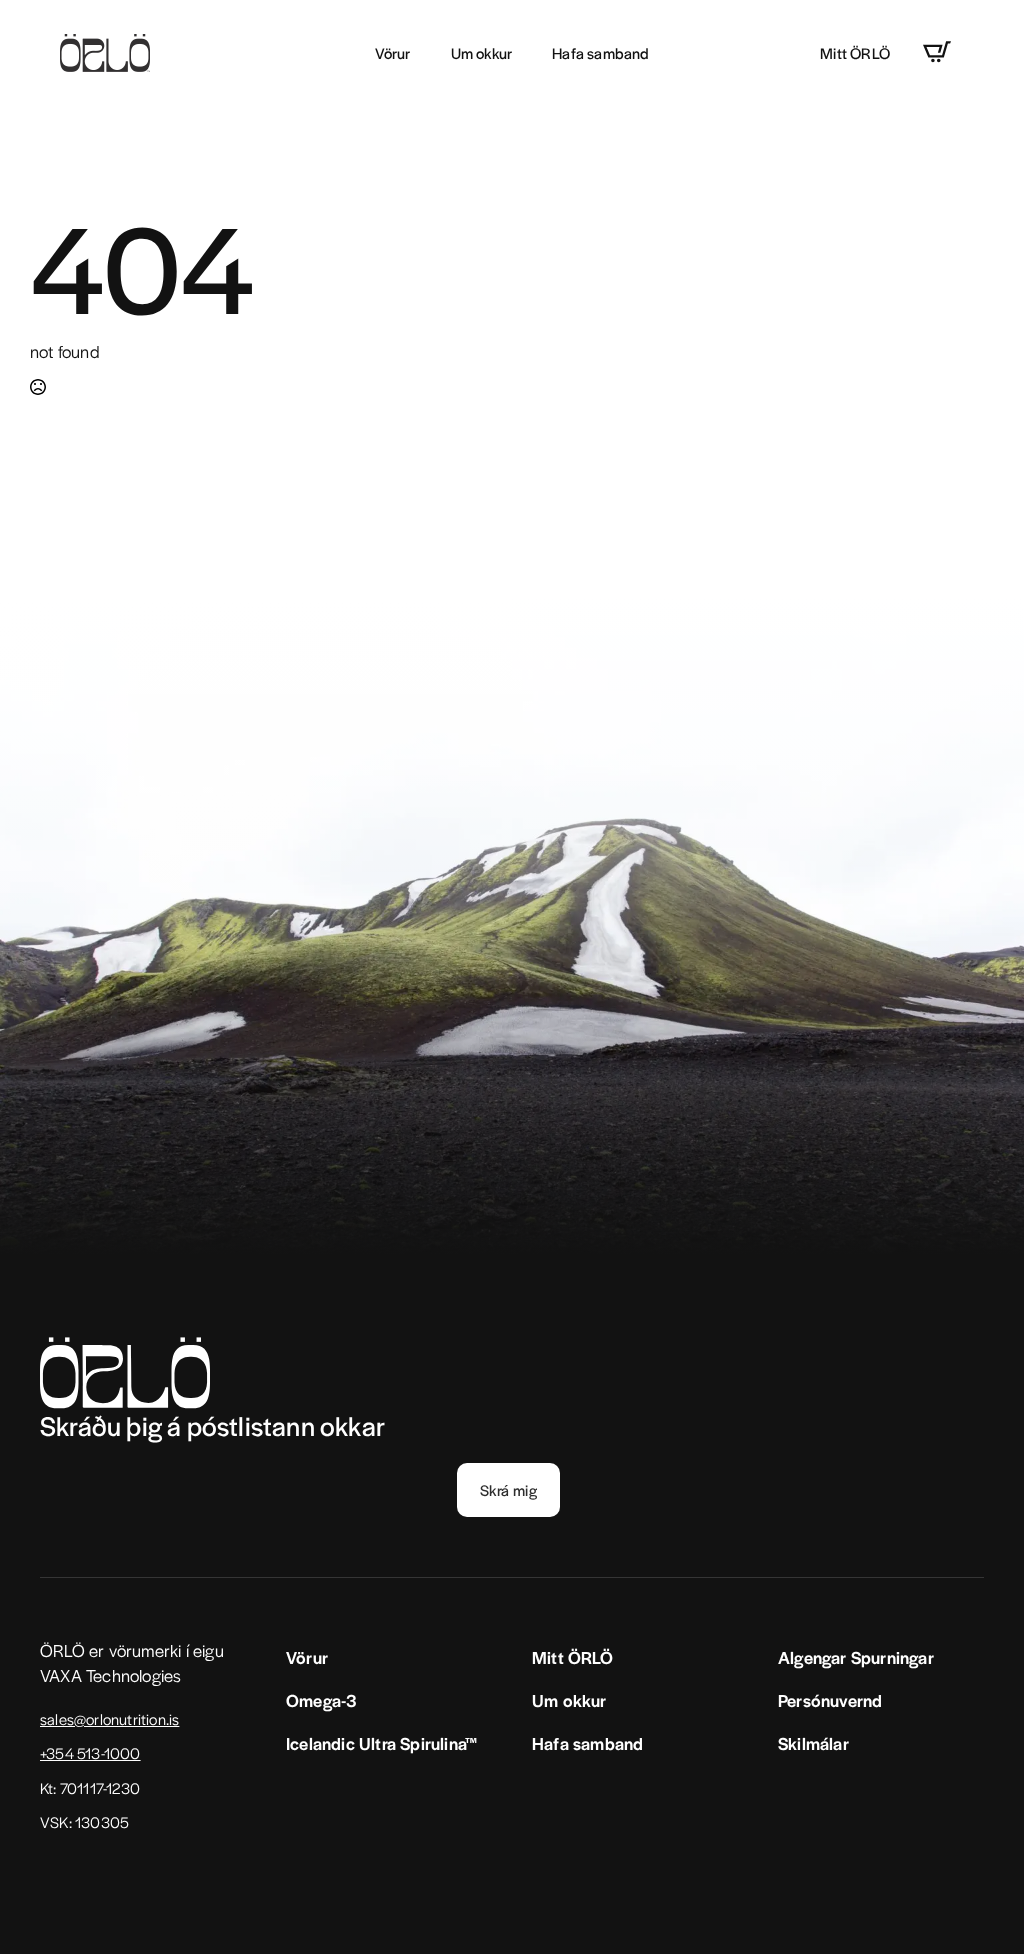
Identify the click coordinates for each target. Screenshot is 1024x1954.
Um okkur (482, 52)
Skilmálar (813, 1743)
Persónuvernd (830, 1700)
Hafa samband (600, 52)
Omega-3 (321, 1700)
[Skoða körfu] (937, 52)
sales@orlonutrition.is (109, 1718)
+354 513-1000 (90, 1752)
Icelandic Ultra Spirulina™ (382, 1743)
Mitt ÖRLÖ (855, 52)
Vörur (393, 52)
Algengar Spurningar (856, 1657)
